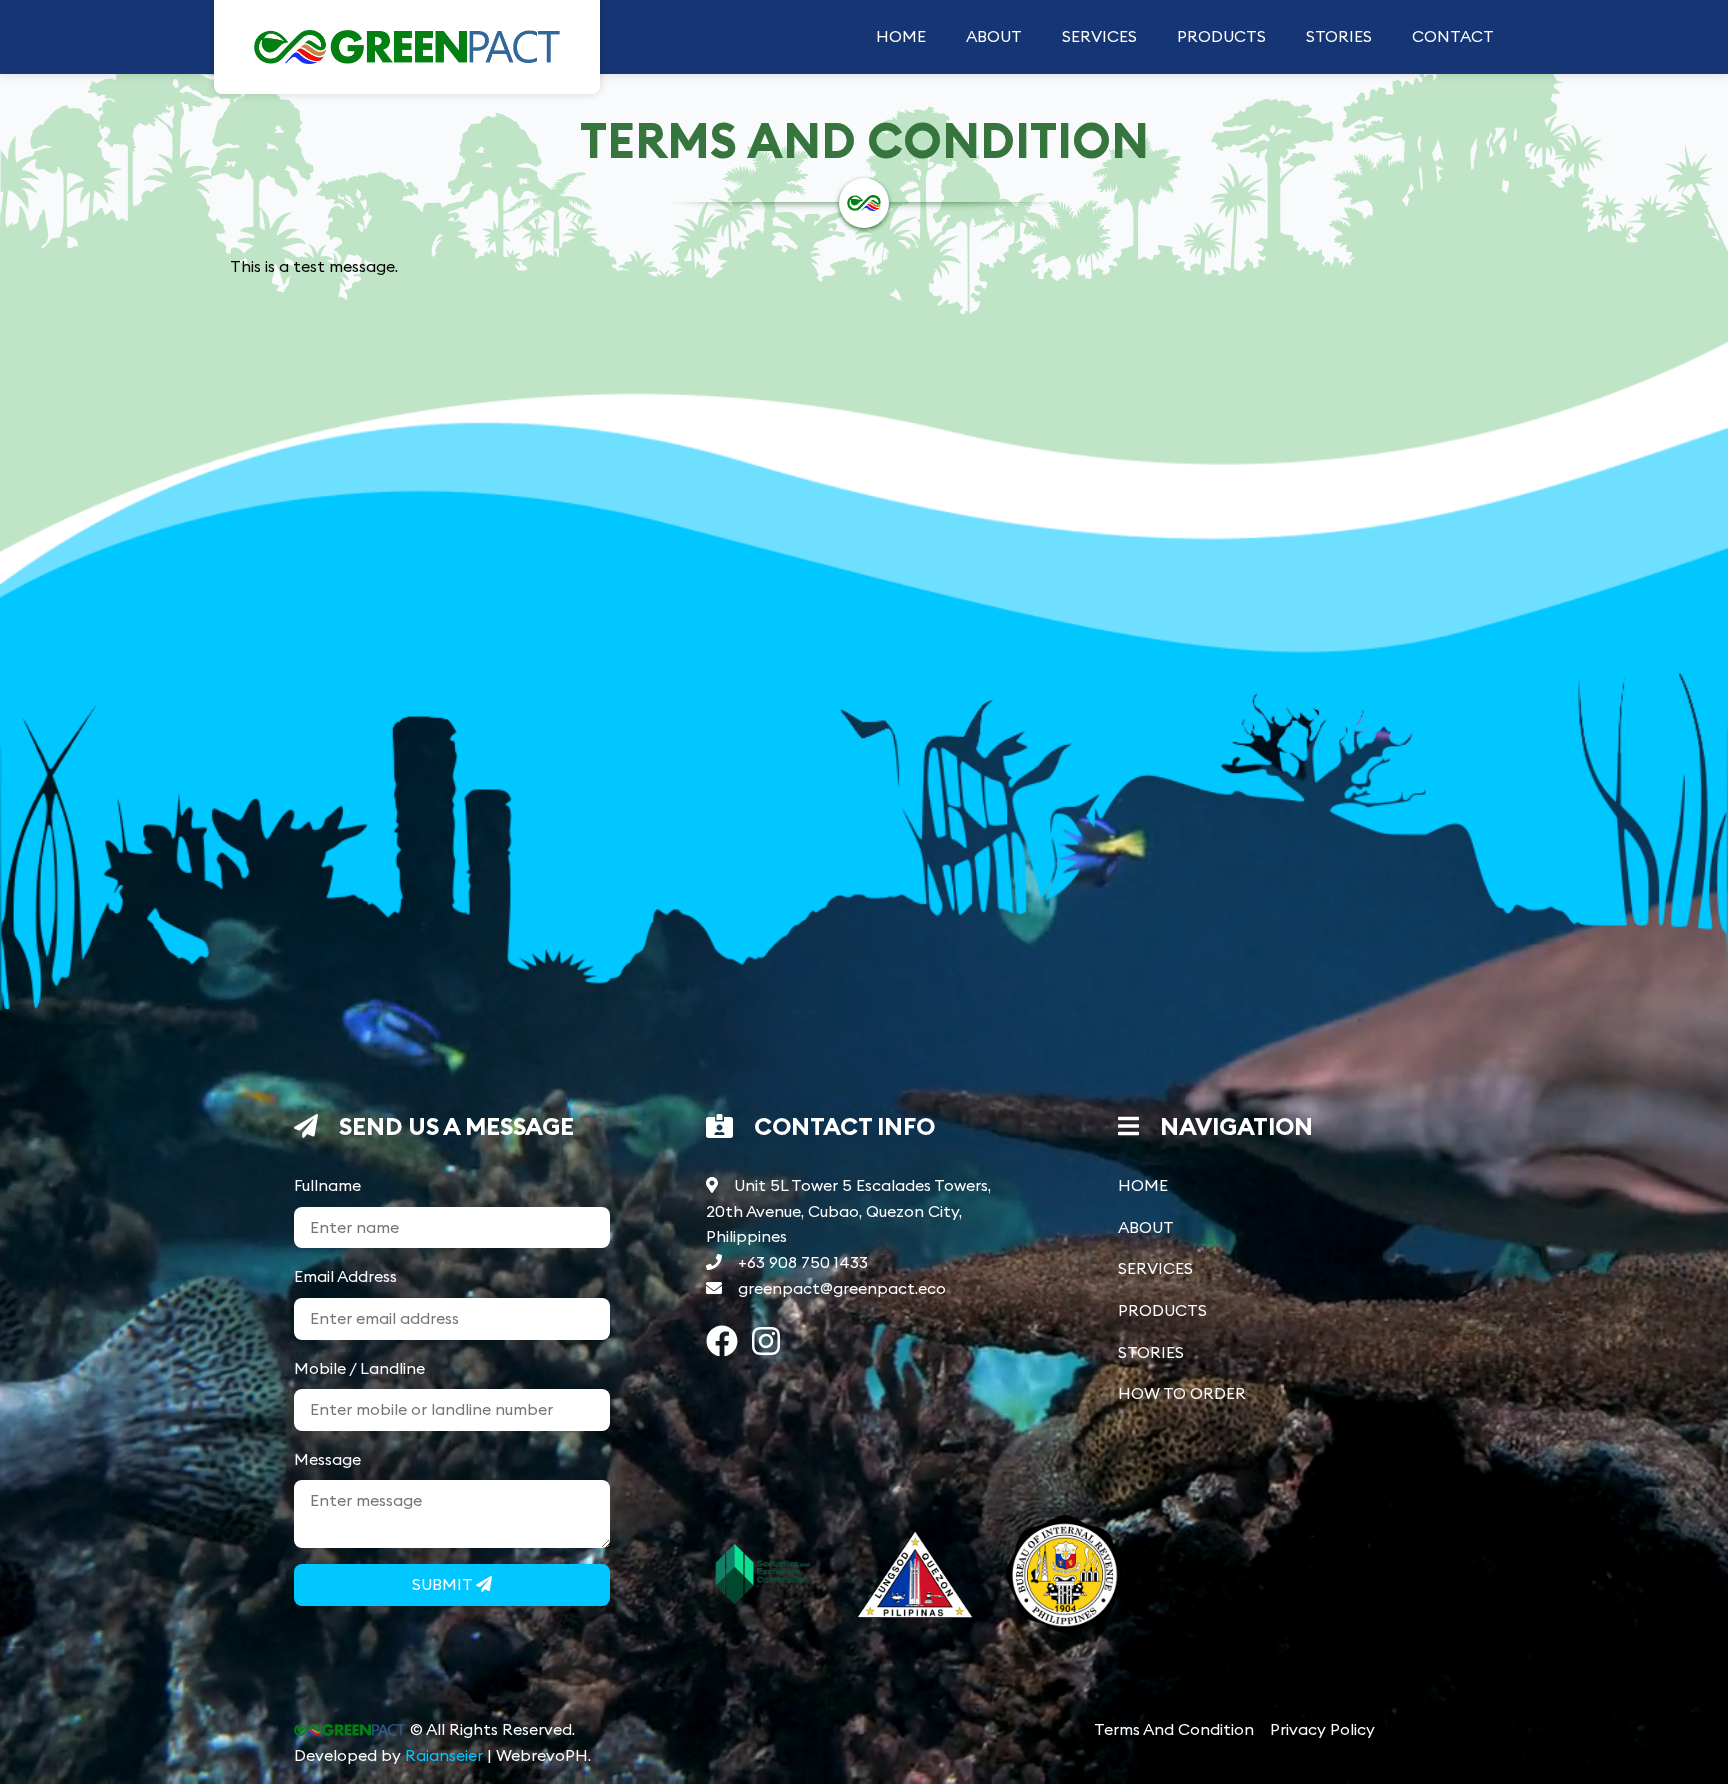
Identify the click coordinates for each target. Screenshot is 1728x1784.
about (994, 36)
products (1221, 36)
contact (1453, 36)
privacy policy (1322, 1729)
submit (444, 1584)
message (327, 1459)
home (901, 36)
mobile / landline (359, 1368)
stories (1339, 36)
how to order (1182, 1393)
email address (345, 1276)
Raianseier (444, 1755)
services (1099, 36)
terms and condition (1174, 1729)
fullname (327, 1185)
